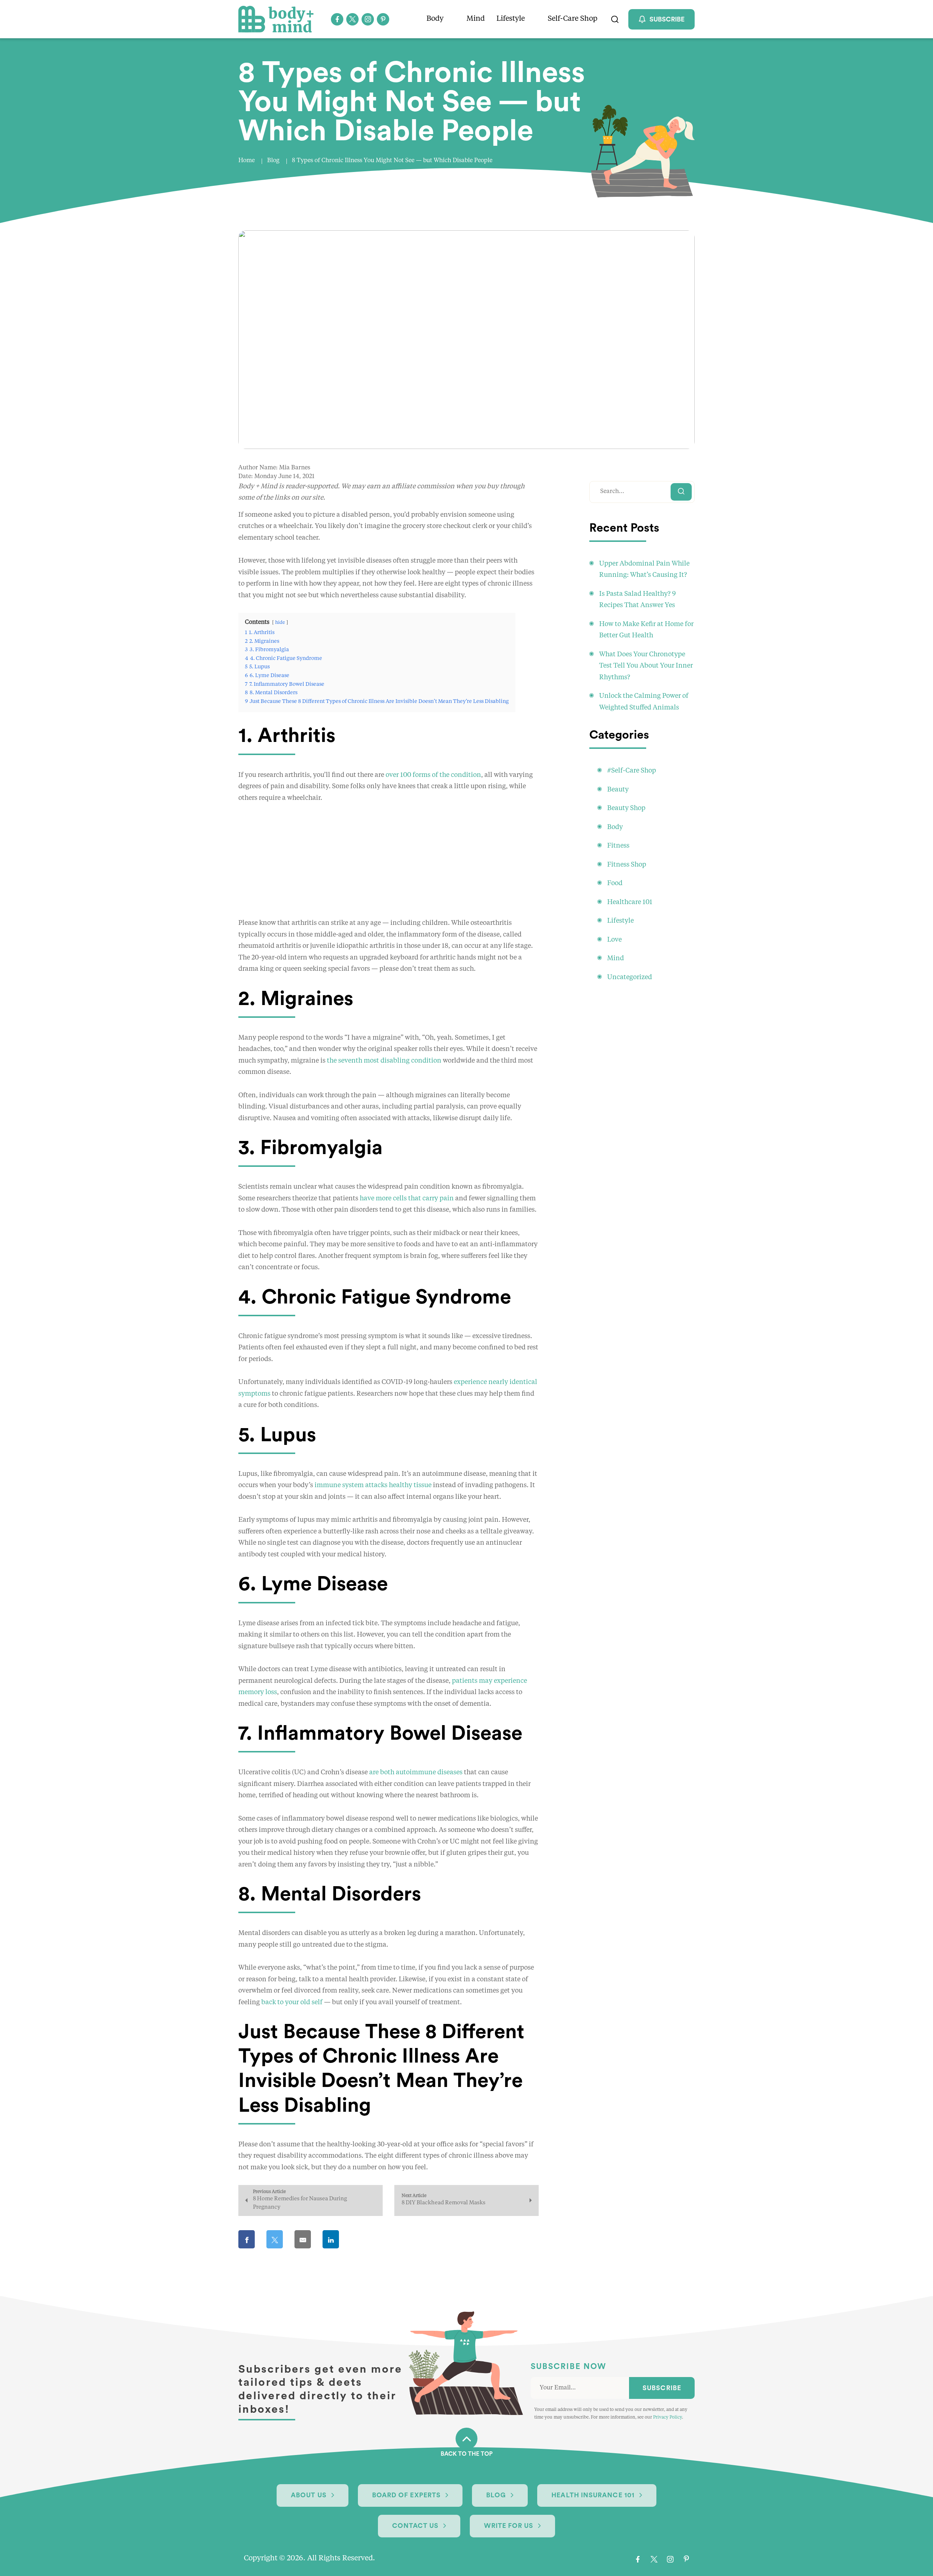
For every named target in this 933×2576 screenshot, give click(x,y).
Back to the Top (467, 2454)
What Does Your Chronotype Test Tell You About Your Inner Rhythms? (646, 666)
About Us (309, 2495)
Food (615, 883)
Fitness (618, 846)
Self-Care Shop (573, 19)
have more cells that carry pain (407, 1199)
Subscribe (662, 2388)
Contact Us (415, 2526)
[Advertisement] (389, 867)
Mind (476, 19)
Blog (273, 161)
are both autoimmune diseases (416, 1772)
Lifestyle (511, 19)
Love (614, 940)
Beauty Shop (626, 808)
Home (247, 161)
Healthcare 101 (630, 902)
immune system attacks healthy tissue (373, 1485)
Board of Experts (406, 2495)
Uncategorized (630, 977)
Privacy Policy (667, 2417)
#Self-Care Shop (632, 771)
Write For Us (509, 2526)
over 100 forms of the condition (433, 775)
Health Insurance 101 (593, 2495)
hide (280, 623)
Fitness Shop (627, 865)
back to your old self (292, 2002)
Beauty (618, 790)
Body (435, 19)
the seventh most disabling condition (384, 1061)
